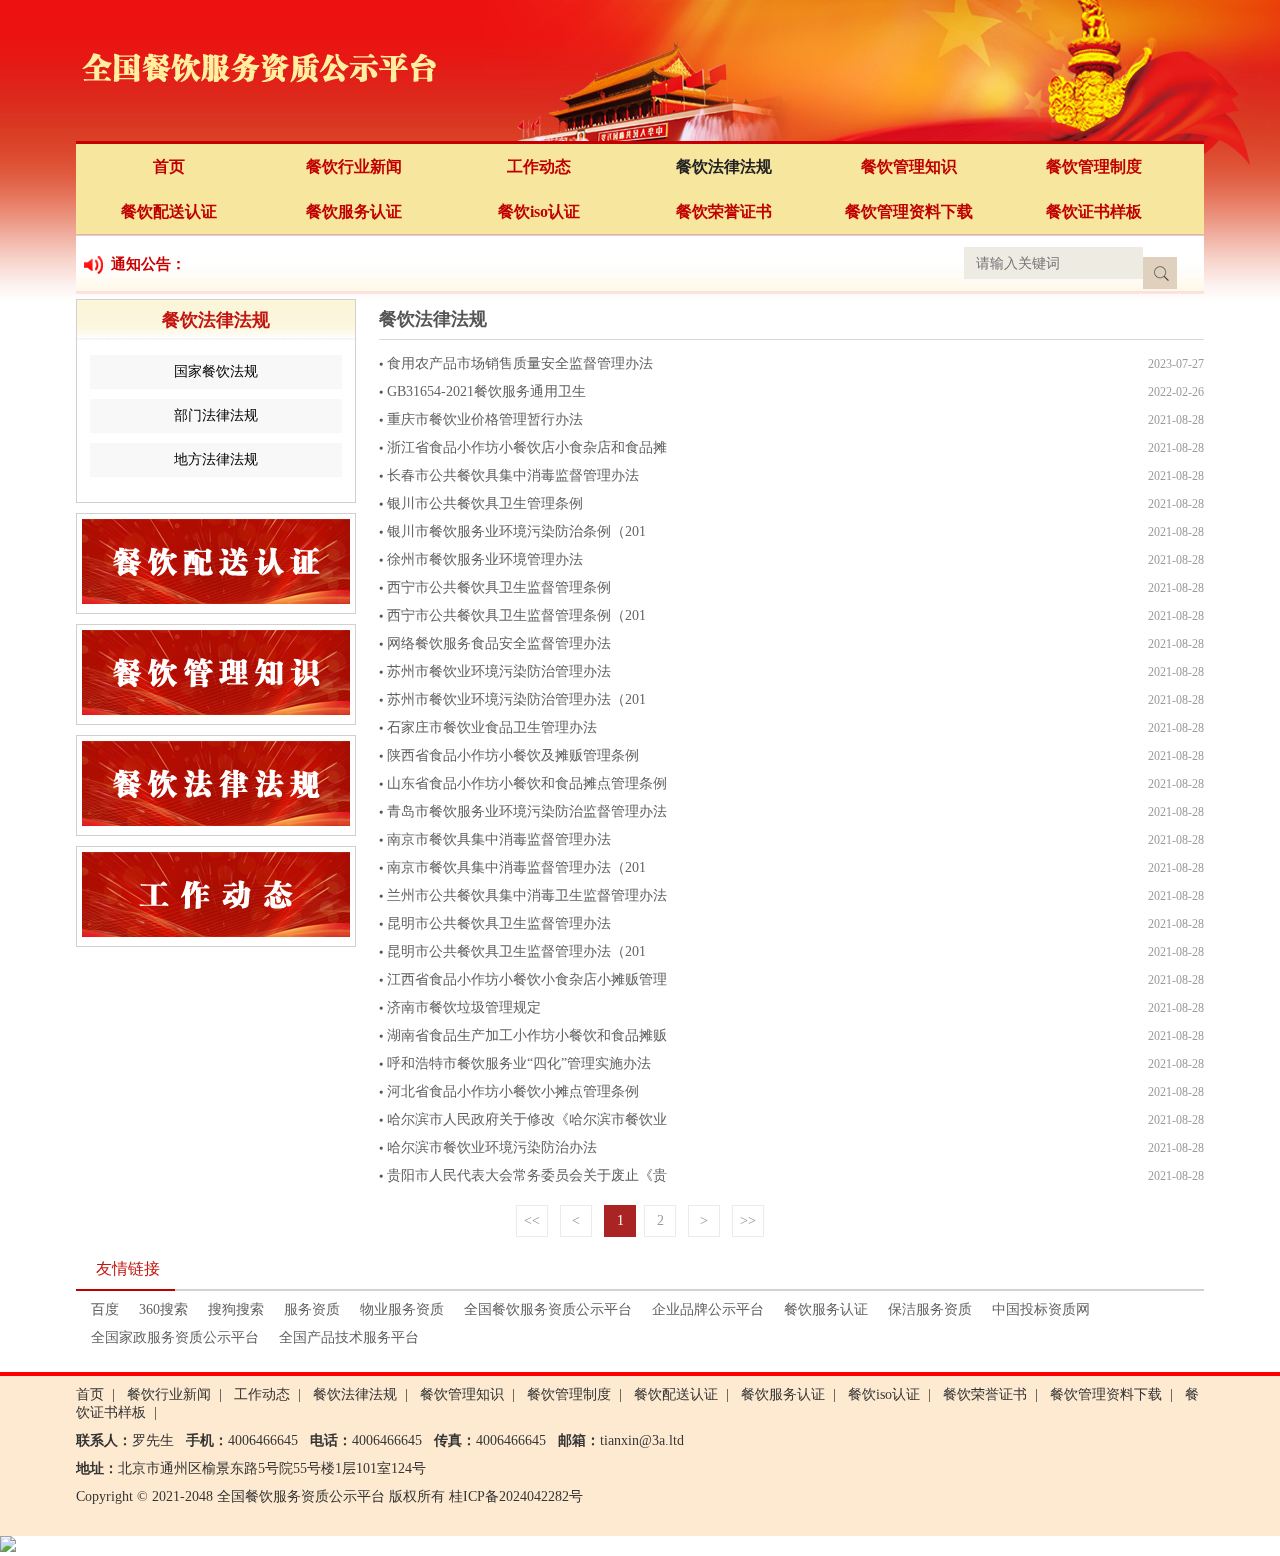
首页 (169, 166)
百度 (105, 1309)
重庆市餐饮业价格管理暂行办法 (485, 419)
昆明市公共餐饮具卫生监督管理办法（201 (516, 951)
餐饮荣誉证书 (724, 211)
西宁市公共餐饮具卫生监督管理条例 (499, 587)
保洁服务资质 (930, 1309)
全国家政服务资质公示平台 (175, 1337)
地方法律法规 (216, 459)
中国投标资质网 (1041, 1309)
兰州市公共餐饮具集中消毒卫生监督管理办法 (527, 895)
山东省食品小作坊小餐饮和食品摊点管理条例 (527, 783)
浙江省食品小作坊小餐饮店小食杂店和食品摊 (527, 447)
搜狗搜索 (236, 1309)
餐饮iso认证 (539, 211)
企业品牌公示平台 (708, 1309)
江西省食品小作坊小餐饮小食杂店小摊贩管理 (527, 979)
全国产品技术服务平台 (349, 1337)
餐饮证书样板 (1094, 211)
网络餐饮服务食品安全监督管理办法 (499, 643)
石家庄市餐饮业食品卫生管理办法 (492, 727)
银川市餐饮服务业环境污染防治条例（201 (516, 531)
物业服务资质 (402, 1309)
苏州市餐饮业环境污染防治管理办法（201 (516, 699)
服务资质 (312, 1309)
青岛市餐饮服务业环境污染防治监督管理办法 (527, 811)
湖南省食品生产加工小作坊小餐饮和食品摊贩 (527, 1035)
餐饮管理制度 (1094, 166)
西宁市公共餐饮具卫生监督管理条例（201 (516, 615)
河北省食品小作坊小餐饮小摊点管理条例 (513, 1091)
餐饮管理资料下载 (909, 211)
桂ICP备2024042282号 (516, 1496)
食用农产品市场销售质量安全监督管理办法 (520, 363)
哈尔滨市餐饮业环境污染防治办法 (492, 1147)
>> (748, 1220)
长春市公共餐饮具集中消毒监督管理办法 (513, 475)
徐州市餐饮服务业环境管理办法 (485, 559)
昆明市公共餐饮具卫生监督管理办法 (499, 923)
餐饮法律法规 (724, 166)
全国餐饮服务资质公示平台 (548, 1309)
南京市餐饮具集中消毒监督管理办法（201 (516, 867)
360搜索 (163, 1309)
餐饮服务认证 (354, 211)
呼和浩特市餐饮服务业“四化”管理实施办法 (519, 1063)
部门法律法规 (216, 415)
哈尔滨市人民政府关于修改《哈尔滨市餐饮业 (527, 1119)
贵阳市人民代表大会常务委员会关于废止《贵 (527, 1175)
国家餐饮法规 (216, 371)
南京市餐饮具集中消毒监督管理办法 (499, 839)
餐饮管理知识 (909, 166)
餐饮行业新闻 (354, 166)
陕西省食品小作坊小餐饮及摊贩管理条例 (513, 755)
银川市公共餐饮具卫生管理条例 (485, 503)
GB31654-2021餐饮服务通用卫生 (486, 391)
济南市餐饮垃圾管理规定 (464, 1007)
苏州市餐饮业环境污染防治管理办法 (499, 671)
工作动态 (539, 166)
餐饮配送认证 (169, 211)
